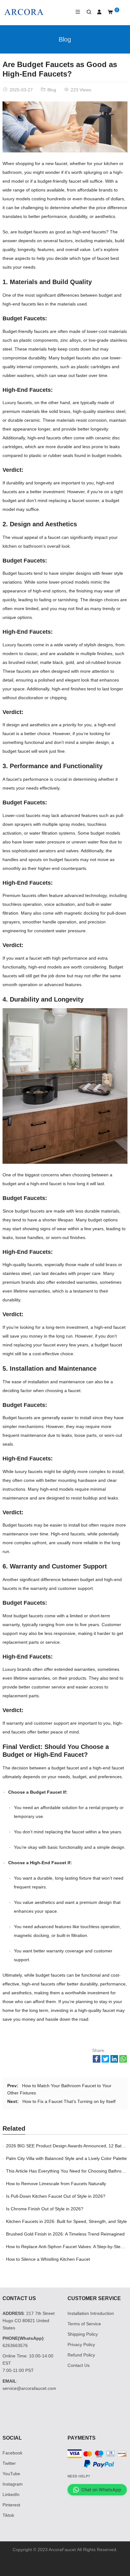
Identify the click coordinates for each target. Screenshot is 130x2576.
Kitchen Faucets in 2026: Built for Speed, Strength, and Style (66, 2221)
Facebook (12, 2453)
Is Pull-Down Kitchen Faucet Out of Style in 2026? (56, 2196)
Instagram (13, 2484)
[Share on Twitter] (105, 2061)
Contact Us (79, 2365)
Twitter (9, 2463)
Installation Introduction (91, 2313)
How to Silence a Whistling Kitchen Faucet (48, 2259)
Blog (65, 39)
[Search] (86, 12)
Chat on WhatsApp (101, 2490)
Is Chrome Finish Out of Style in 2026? (45, 2209)
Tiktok (8, 2515)
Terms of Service (84, 2324)
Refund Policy (81, 2355)
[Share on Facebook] (97, 2061)
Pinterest (11, 2505)
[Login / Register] (97, 12)
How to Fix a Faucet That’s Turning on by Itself (69, 2101)
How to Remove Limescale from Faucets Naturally (56, 2184)
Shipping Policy (83, 2334)
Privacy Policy (81, 2345)
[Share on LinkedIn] (114, 2061)
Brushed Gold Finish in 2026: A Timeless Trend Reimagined (65, 2234)
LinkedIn (11, 2494)
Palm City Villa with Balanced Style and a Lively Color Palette (66, 2158)
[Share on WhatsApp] (123, 2061)
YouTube (11, 2474)
